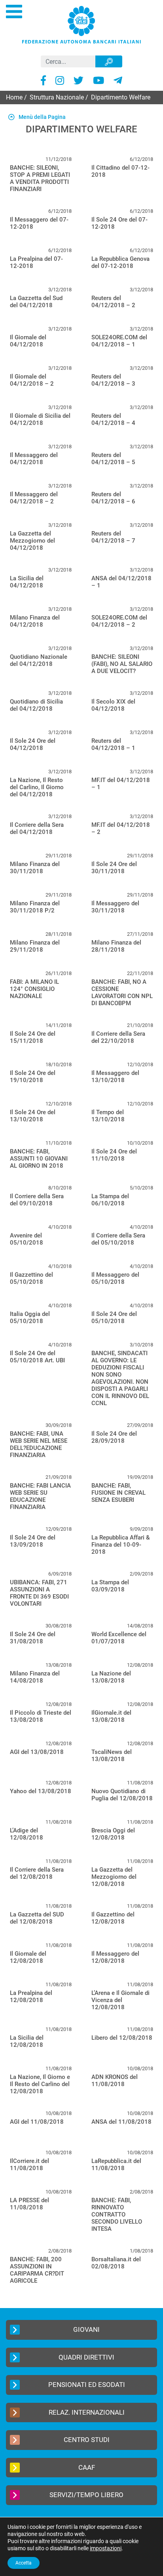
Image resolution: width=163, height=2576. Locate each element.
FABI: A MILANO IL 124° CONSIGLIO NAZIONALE (34, 989)
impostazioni (106, 2548)
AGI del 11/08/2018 (37, 2122)
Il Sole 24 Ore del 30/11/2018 (114, 868)
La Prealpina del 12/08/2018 (31, 1997)
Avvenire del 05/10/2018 (27, 1239)
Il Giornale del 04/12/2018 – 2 (32, 380)
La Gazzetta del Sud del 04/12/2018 (36, 302)
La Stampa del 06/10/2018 (110, 1200)
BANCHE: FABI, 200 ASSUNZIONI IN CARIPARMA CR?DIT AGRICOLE (37, 2270)
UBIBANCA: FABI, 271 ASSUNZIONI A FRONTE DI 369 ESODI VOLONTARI (39, 1593)
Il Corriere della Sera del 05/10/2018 (118, 1239)
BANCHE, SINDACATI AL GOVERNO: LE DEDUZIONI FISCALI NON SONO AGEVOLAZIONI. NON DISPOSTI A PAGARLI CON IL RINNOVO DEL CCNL (120, 1378)
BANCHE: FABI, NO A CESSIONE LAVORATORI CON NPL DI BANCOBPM (122, 993)
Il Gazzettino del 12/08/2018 (113, 1918)
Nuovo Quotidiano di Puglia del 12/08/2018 (122, 1795)
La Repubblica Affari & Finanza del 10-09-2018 (121, 1545)
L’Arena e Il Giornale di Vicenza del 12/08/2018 (120, 2000)
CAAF (87, 2467)
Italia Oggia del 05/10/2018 (30, 1318)
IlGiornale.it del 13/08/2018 (111, 1716)
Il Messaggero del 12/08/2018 (115, 1957)
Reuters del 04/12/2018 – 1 (113, 744)
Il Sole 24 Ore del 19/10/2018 (33, 1077)
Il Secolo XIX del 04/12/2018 (113, 705)
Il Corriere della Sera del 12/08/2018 (37, 1873)
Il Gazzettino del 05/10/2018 (31, 1278)
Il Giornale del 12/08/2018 (28, 1957)
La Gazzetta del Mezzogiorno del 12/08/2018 (114, 1877)
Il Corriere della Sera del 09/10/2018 (37, 1200)
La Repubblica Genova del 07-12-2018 (120, 262)
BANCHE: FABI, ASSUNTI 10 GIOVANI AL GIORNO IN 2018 (39, 1159)
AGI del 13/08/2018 (37, 1752)
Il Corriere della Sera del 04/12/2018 (37, 828)
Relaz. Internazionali (87, 2412)
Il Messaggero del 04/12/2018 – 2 (34, 498)
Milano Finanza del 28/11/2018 (116, 946)
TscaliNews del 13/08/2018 (112, 1756)
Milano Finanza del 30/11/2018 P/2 (35, 907)
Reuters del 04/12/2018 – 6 (113, 498)
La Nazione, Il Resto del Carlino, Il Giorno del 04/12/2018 (37, 787)
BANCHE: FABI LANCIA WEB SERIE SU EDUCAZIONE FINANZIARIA (40, 1496)
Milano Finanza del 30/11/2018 (35, 868)
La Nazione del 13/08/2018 (111, 1677)
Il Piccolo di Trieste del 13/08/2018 (41, 1716)
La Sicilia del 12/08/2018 (27, 2041)
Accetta (24, 2563)
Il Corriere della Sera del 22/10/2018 (118, 1037)
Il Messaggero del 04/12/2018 (34, 459)
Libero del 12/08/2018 (122, 2038)
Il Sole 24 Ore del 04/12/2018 (33, 744)
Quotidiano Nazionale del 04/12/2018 (39, 660)
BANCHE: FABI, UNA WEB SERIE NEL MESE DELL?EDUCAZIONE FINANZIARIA (39, 1444)
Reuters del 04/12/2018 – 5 (113, 459)
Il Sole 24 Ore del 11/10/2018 (114, 1155)
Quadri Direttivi (86, 2357)
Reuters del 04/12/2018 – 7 (113, 537)
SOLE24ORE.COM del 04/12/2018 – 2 (119, 621)
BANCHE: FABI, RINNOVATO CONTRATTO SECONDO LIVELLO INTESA (117, 2215)
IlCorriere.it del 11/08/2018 (29, 2165)
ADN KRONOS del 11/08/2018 (115, 2081)
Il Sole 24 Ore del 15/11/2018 (33, 1037)
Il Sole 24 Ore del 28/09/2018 (114, 1437)
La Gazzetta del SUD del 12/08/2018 (37, 1918)
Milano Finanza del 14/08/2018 (35, 1677)
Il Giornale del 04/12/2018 (28, 341)
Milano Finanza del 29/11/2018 (35, 946)
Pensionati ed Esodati (87, 2385)
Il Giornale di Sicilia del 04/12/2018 (40, 419)
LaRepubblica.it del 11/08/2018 (116, 2165)
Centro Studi (87, 2440)
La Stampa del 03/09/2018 (110, 1586)
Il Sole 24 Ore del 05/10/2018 (114, 1318)
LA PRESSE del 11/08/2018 (29, 2204)
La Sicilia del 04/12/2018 (27, 582)
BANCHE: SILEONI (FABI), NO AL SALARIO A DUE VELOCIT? (122, 664)
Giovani (86, 2329)
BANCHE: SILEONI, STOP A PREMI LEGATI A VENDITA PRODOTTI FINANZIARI (40, 178)
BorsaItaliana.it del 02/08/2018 (116, 2263)
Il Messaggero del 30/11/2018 (115, 907)
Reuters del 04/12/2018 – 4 (113, 419)
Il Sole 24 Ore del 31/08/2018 (33, 1638)
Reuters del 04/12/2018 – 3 (113, 380)
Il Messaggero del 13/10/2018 (115, 1077)
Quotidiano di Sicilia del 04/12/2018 (36, 705)
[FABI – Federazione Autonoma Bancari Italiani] (81, 24)
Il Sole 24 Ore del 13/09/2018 (33, 1541)
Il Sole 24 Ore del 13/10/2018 (33, 1116)
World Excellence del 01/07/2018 (119, 1638)
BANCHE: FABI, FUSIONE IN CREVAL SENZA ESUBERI (118, 1493)
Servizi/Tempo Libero (86, 2495)
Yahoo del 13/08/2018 (41, 1791)
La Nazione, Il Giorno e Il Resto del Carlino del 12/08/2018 (40, 2084)
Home (14, 97)
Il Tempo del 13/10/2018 (108, 1116)
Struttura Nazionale (57, 97)
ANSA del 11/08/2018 (121, 2122)
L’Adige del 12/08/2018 (27, 1834)
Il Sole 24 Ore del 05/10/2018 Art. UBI (37, 1357)
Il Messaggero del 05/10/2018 (115, 1278)
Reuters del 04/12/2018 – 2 (113, 302)
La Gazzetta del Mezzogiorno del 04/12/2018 (32, 541)
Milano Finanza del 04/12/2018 (35, 621)
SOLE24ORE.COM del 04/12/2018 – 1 (119, 341)
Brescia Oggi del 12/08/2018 (113, 1834)
